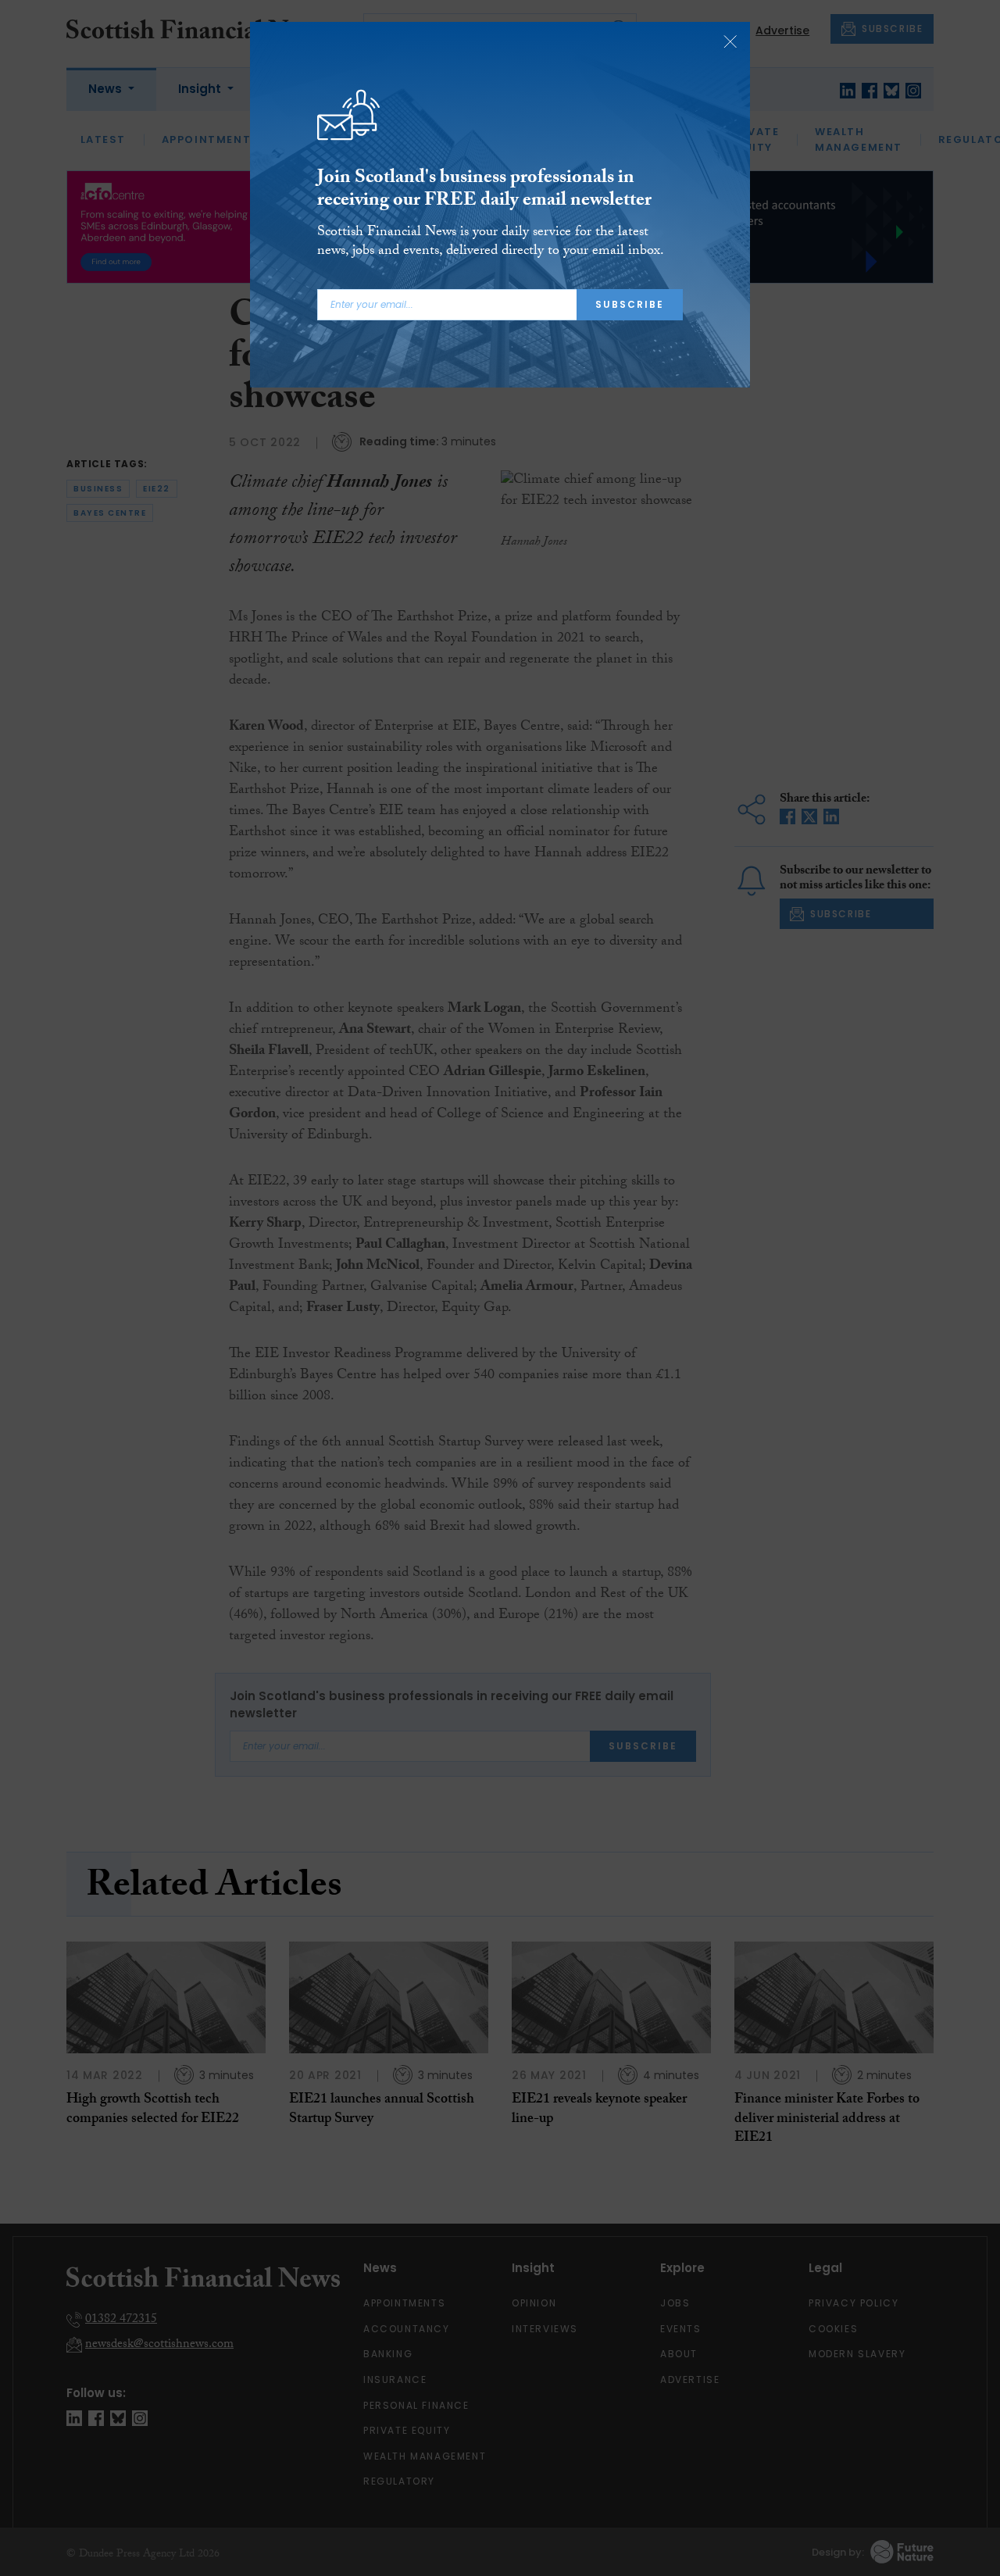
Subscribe (630, 304)
